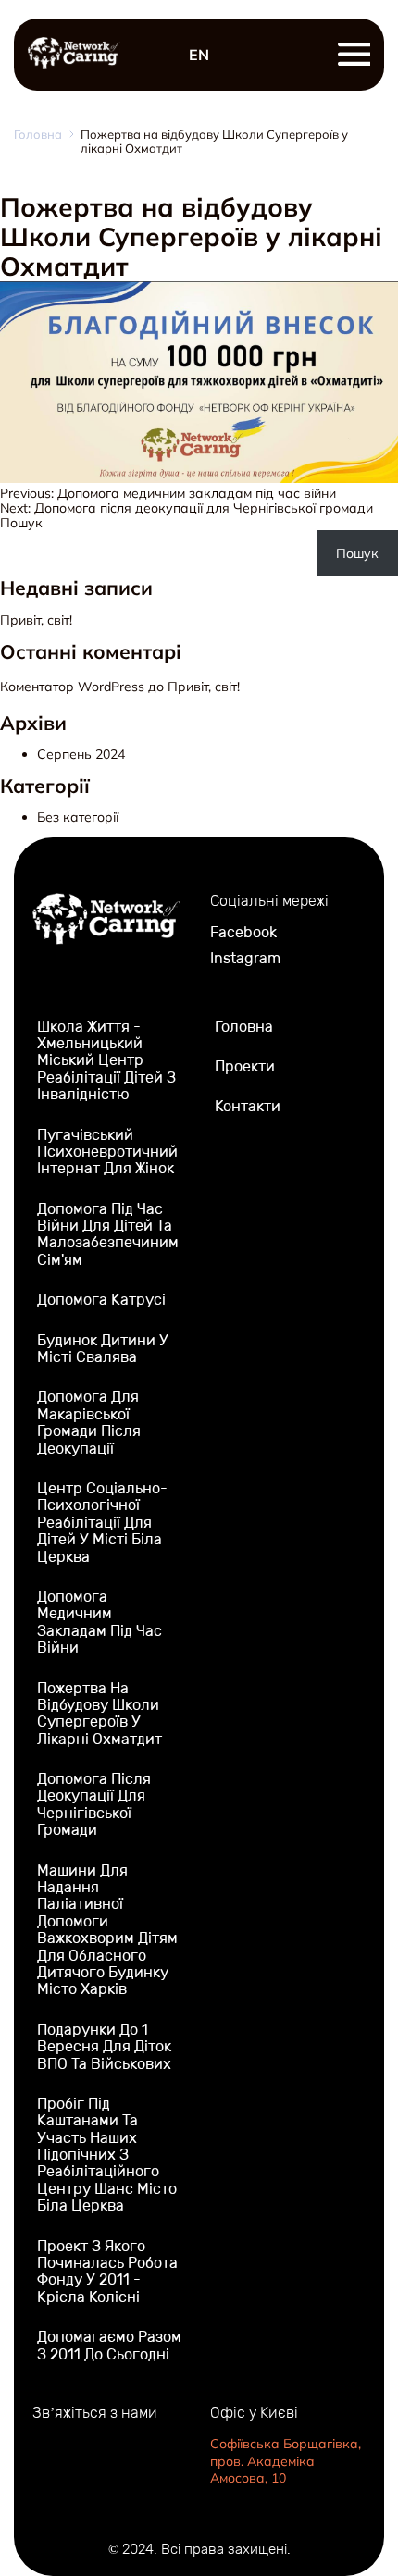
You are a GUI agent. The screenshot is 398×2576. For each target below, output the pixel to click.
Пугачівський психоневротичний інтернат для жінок (107, 1152)
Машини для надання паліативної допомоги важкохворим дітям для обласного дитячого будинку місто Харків (107, 1930)
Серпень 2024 (81, 754)
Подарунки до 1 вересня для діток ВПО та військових (104, 2047)
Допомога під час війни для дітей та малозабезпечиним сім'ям (108, 1234)
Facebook (243, 933)
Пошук (21, 523)
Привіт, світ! (36, 620)
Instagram (245, 959)
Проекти (245, 1066)
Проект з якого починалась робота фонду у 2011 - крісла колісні (107, 2272)
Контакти (248, 1106)
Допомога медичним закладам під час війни (99, 1622)
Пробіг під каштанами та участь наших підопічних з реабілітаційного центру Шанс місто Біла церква (107, 2155)
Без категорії (78, 817)
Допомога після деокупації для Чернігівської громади (94, 1804)
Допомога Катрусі (101, 1300)
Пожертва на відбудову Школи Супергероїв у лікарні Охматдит (99, 1714)
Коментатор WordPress (72, 687)
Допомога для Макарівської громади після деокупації (89, 1422)
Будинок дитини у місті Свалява (103, 1349)
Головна (38, 135)
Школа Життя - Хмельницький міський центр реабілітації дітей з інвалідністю (106, 1061)
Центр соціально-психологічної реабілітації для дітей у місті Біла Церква (102, 1523)
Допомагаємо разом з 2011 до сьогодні (109, 2345)
